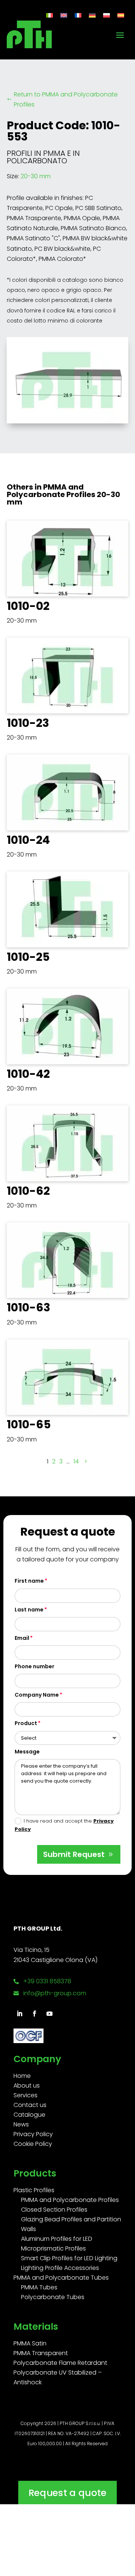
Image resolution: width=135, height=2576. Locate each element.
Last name (29, 1610)
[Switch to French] (78, 15)
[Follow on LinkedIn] (19, 2014)
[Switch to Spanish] (121, 15)
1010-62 (28, 1191)
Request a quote (67, 2492)
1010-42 (28, 1074)
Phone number (34, 1666)
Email (22, 1638)
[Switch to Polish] (106, 15)
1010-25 (28, 957)
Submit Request (74, 1854)
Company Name (37, 1695)
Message (27, 1752)
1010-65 (29, 1424)
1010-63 (28, 1307)
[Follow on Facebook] (34, 2014)
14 (76, 1461)
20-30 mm (36, 176)
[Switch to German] (92, 15)
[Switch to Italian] (49, 15)
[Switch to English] (64, 15)
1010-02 (28, 606)
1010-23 (28, 723)
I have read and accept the (64, 1825)
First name (29, 1581)
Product (26, 1723)
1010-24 (28, 840)
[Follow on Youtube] (49, 2014)
